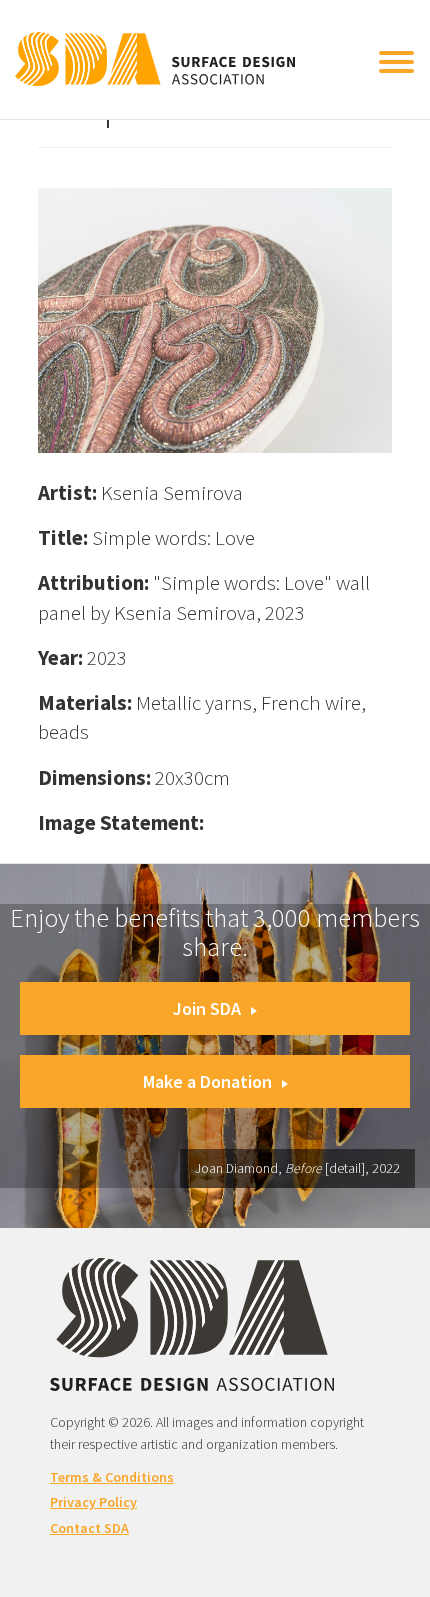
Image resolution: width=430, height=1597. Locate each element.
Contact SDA (89, 1528)
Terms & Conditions (112, 1477)
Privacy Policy (93, 1502)
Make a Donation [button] (207, 1081)
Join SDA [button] (207, 1008)
